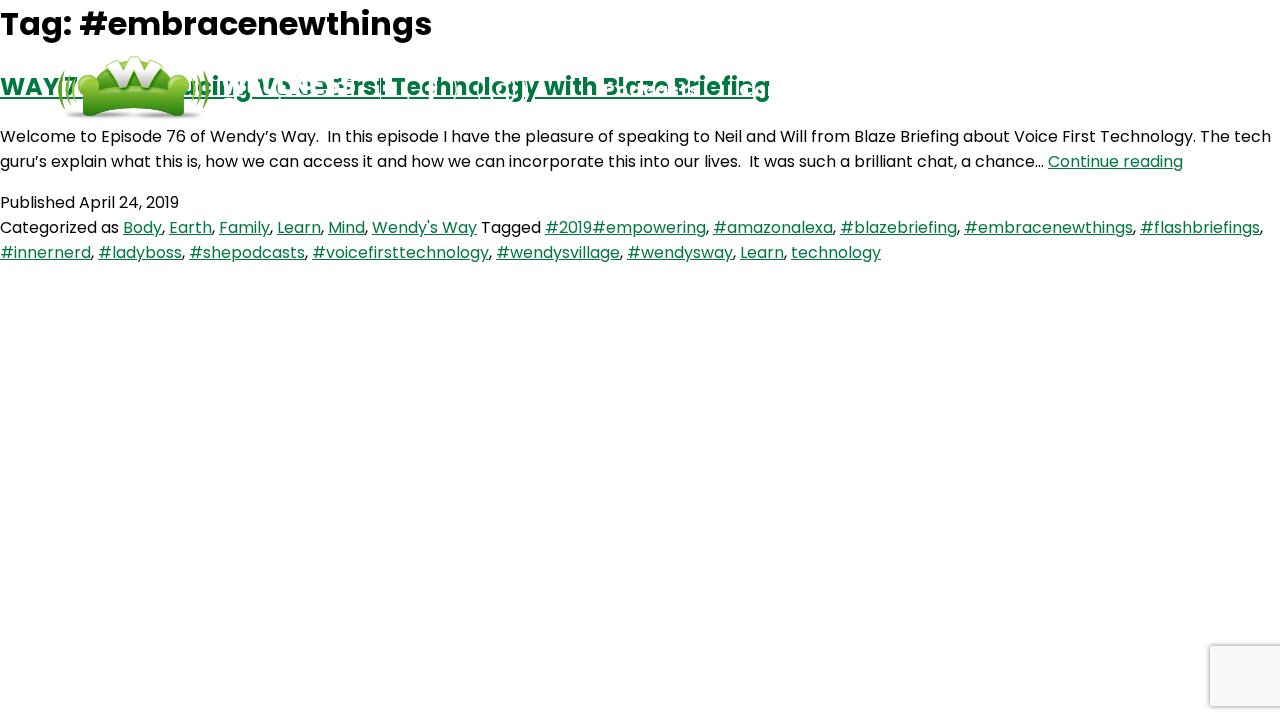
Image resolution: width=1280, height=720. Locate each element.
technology (836, 252)
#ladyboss (140, 252)
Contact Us (796, 89)
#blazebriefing (898, 227)
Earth (190, 227)
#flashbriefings (1200, 227)
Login (921, 89)
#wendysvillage (558, 252)
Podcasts (651, 89)
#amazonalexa (773, 227)
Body (142, 227)
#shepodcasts (247, 252)
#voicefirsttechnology (400, 252)
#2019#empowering (625, 227)
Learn (299, 227)
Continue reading (1115, 161)
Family (244, 227)
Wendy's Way (424, 227)
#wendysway (680, 252)
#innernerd (45, 252)
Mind (346, 227)
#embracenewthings (1048, 227)
